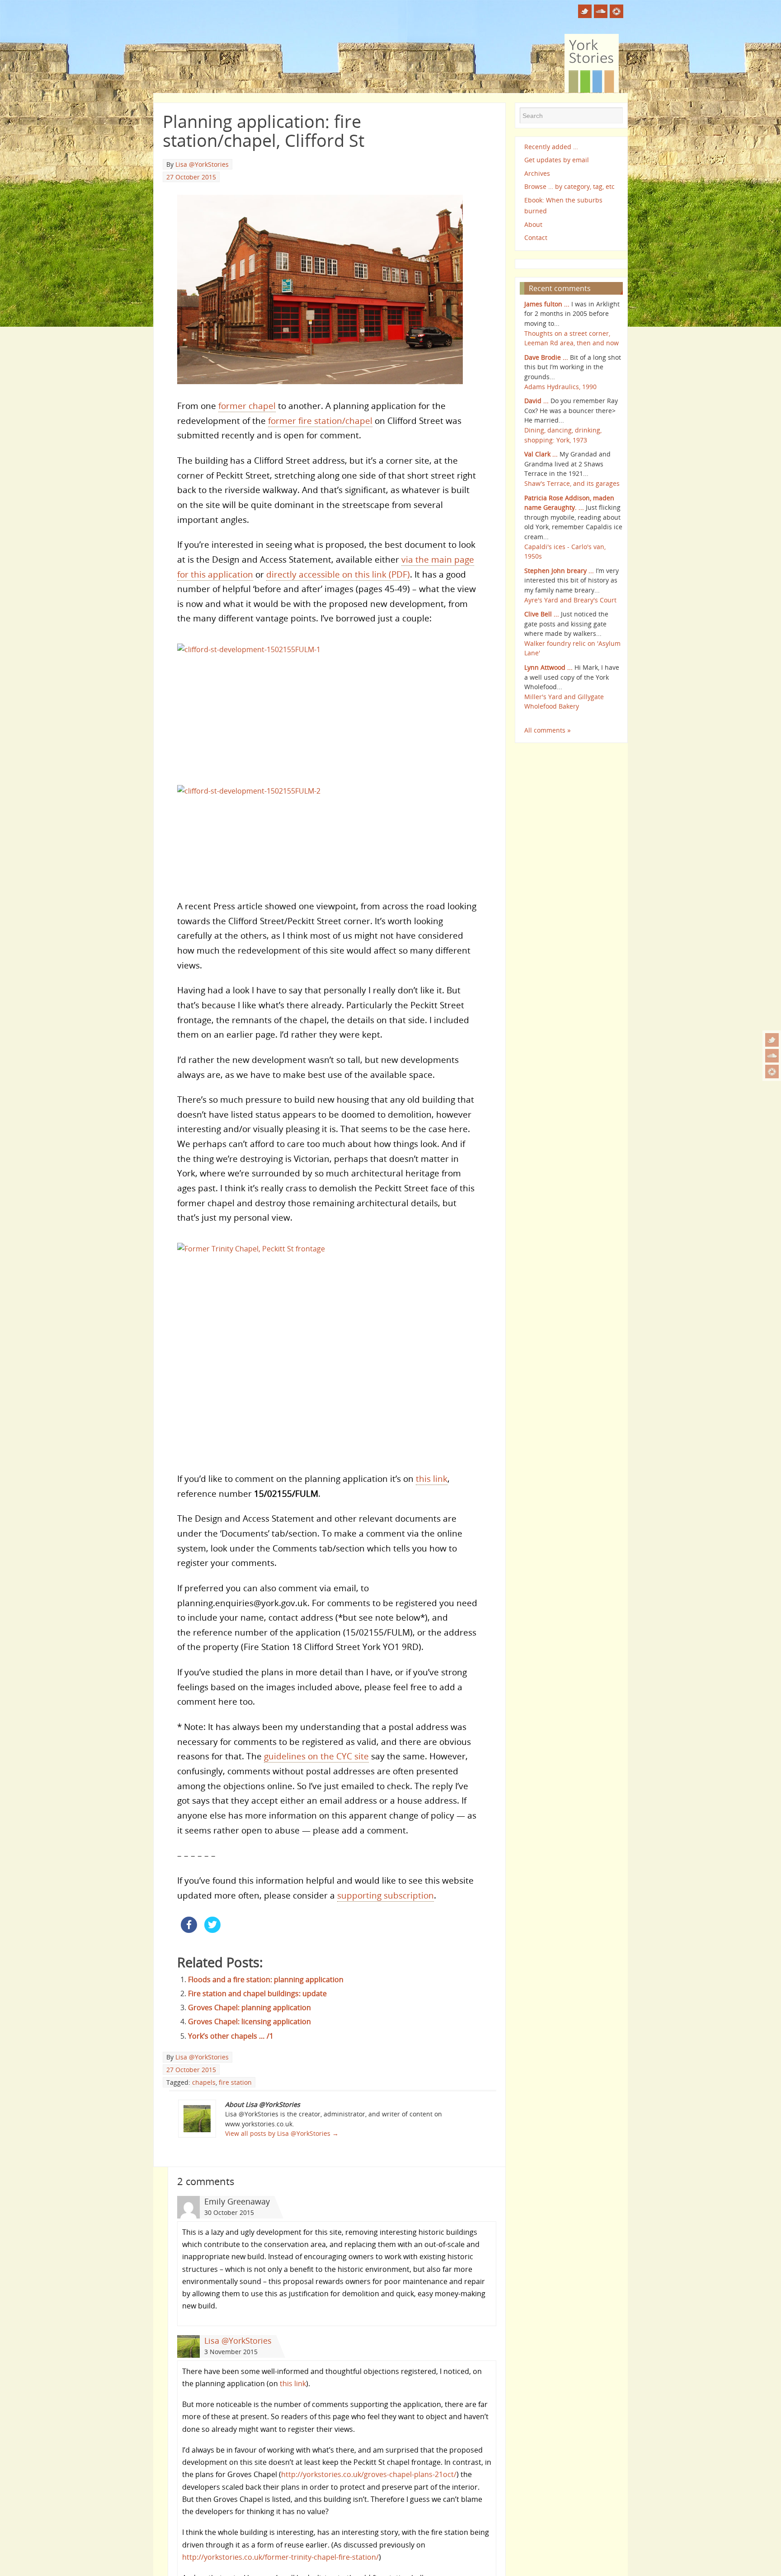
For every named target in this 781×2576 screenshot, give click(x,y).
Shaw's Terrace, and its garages (572, 483)
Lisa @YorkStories (202, 164)
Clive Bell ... (542, 614)
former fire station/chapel (320, 423)
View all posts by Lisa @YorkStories (282, 2145)
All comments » (548, 730)
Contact (536, 237)
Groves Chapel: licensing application (249, 2033)
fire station (235, 2093)
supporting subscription (386, 1906)
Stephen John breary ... (559, 571)
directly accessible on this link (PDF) (338, 576)
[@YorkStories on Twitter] (772, 1040)
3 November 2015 (231, 2362)
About (533, 224)
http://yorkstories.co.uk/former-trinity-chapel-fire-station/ (280, 2568)
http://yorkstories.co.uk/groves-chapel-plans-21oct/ (369, 2486)
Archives (537, 173)
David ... (536, 401)
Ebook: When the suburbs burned (563, 205)
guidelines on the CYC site (316, 1767)
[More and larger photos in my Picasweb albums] (772, 1072)
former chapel (247, 408)
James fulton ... (547, 304)
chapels (204, 2093)
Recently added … (551, 147)
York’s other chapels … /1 (231, 2047)
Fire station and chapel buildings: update (257, 2004)
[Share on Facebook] (189, 1941)
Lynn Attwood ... (548, 667)
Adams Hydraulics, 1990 (560, 387)
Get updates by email (557, 160)
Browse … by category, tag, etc (569, 186)
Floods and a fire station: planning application (266, 1990)
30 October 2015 (229, 2223)
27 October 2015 (191, 177)
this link (432, 1489)
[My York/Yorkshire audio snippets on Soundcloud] (772, 1056)
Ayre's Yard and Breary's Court (570, 600)
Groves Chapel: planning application (249, 2019)
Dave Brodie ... (546, 357)
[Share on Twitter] (212, 1941)
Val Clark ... (541, 454)
